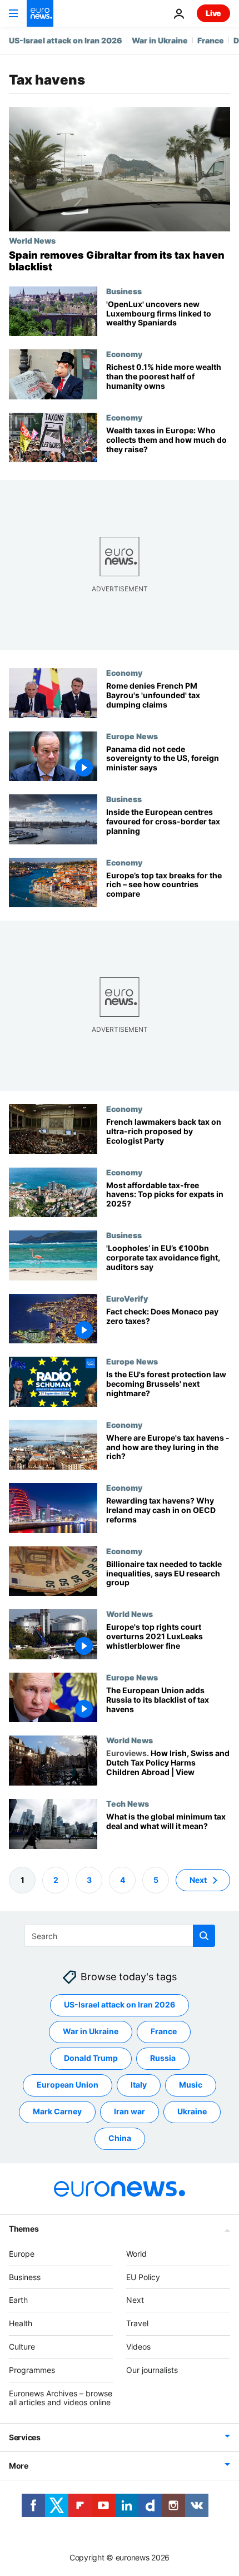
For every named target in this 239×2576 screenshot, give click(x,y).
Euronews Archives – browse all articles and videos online (61, 2398)
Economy (124, 354)
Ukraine (192, 2111)
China (120, 2138)
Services (25, 2437)
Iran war (130, 2111)
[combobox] (120, 1936)
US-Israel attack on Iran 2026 (66, 40)
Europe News (132, 736)
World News (32, 240)
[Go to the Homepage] (40, 13)
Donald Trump (91, 2058)
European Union (68, 2085)
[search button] (204, 1936)
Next (198, 1880)
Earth (18, 2300)
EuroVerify (127, 1298)
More (19, 2466)
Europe (22, 2254)
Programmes (32, 2370)
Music (191, 2085)
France (211, 40)
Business (124, 291)
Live (213, 13)
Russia (163, 2058)
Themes (24, 2229)
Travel (137, 2323)
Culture (22, 2347)
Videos (138, 2347)
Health (21, 2323)
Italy (139, 2085)
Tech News (128, 1803)
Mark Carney (57, 2111)
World (136, 2254)
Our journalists (152, 2370)
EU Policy (143, 2277)
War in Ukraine (160, 40)
